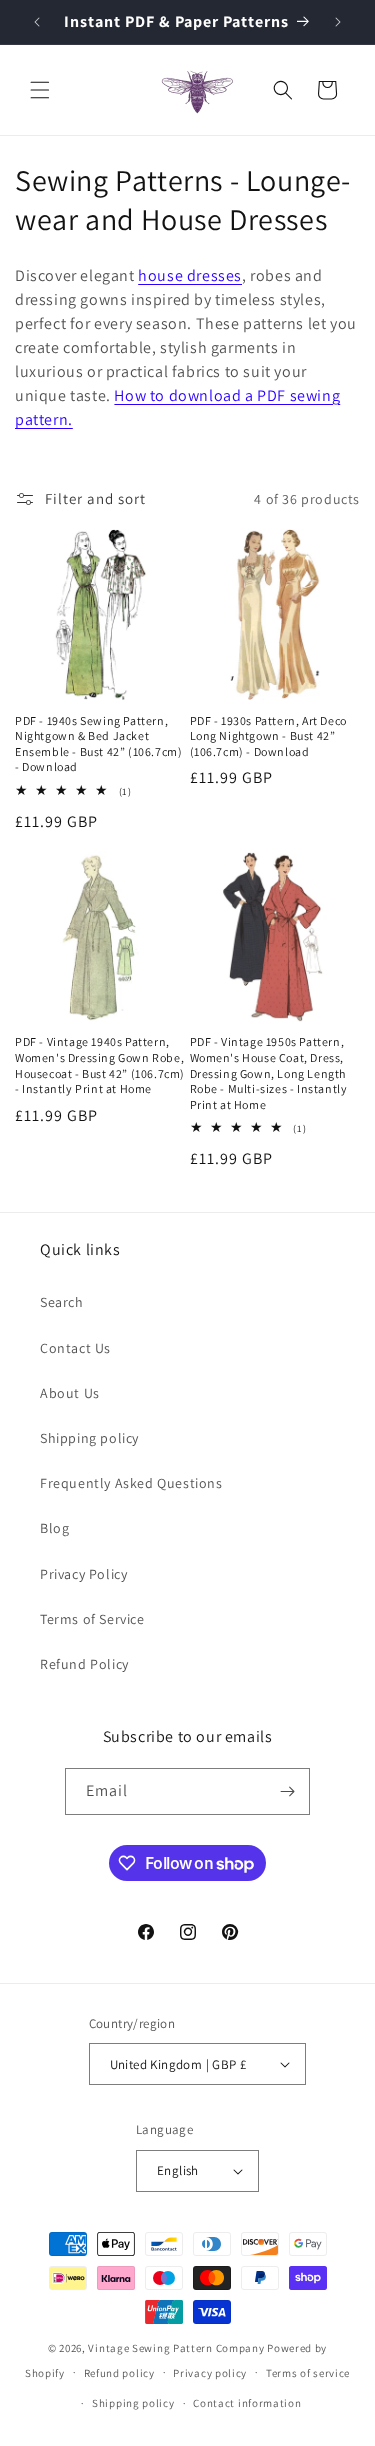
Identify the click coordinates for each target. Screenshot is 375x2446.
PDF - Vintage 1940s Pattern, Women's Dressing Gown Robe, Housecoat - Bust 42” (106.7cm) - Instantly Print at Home (100, 1065)
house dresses (190, 275)
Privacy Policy (83, 1574)
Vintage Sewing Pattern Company (176, 2348)
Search (62, 1302)
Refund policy (119, 2373)
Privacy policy (210, 2373)
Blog (54, 1528)
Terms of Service (92, 1619)
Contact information (247, 2403)
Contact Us (75, 1348)
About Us (70, 1393)
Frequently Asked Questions (131, 1483)
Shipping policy (89, 1438)
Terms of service (308, 2373)
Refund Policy (84, 1664)
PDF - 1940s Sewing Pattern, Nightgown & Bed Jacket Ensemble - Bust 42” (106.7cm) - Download (98, 744)
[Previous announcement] (37, 22)
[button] (40, 90)
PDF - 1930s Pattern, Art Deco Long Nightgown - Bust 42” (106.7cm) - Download (268, 736)
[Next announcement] (338, 22)
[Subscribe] (287, 1791)
